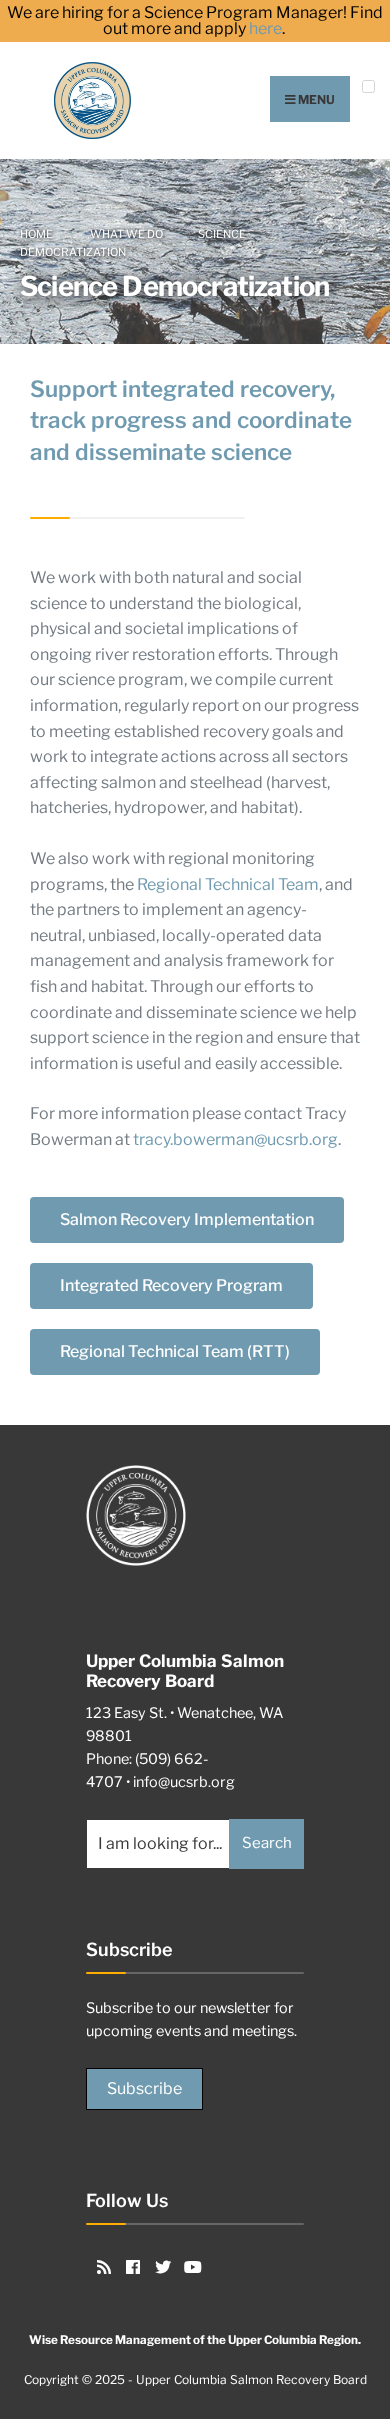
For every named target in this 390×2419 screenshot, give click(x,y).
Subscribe (144, 2088)
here (265, 29)
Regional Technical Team (228, 884)
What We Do (126, 234)
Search (267, 1843)
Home (36, 234)
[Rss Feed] (100, 2265)
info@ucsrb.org (184, 1782)
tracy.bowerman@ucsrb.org (235, 1139)
